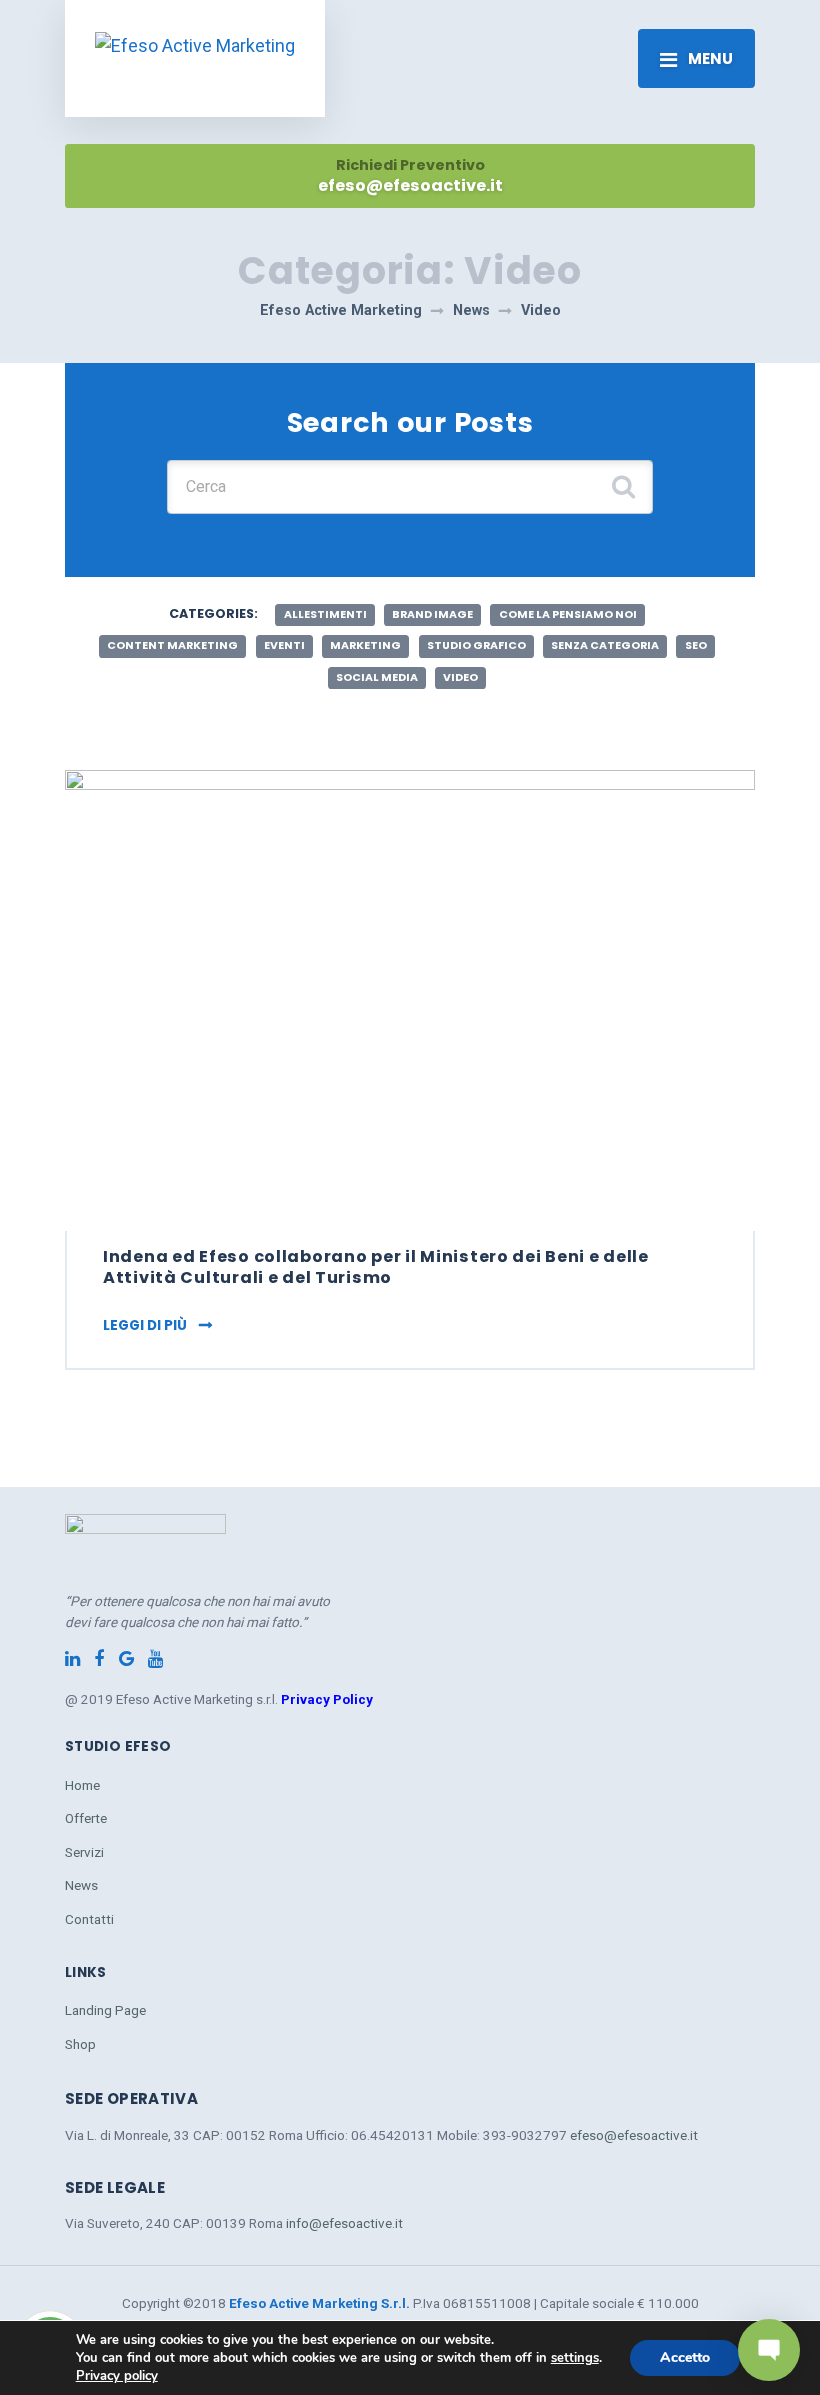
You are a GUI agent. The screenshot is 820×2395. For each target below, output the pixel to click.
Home (82, 1785)
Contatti (89, 1919)
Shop (80, 2044)
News (81, 1885)
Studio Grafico (476, 645)
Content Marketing (172, 645)
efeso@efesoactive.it (634, 2135)
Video (460, 677)
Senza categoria (605, 645)
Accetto (685, 2357)
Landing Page (105, 2010)
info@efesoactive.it (344, 2223)
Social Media (377, 677)
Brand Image (432, 614)
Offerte (86, 1818)
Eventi (284, 645)
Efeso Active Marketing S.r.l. (321, 2303)
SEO (696, 645)
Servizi (84, 1852)
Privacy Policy (327, 1699)
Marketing (365, 645)
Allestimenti (325, 614)
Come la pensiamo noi (568, 614)
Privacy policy (117, 2376)
